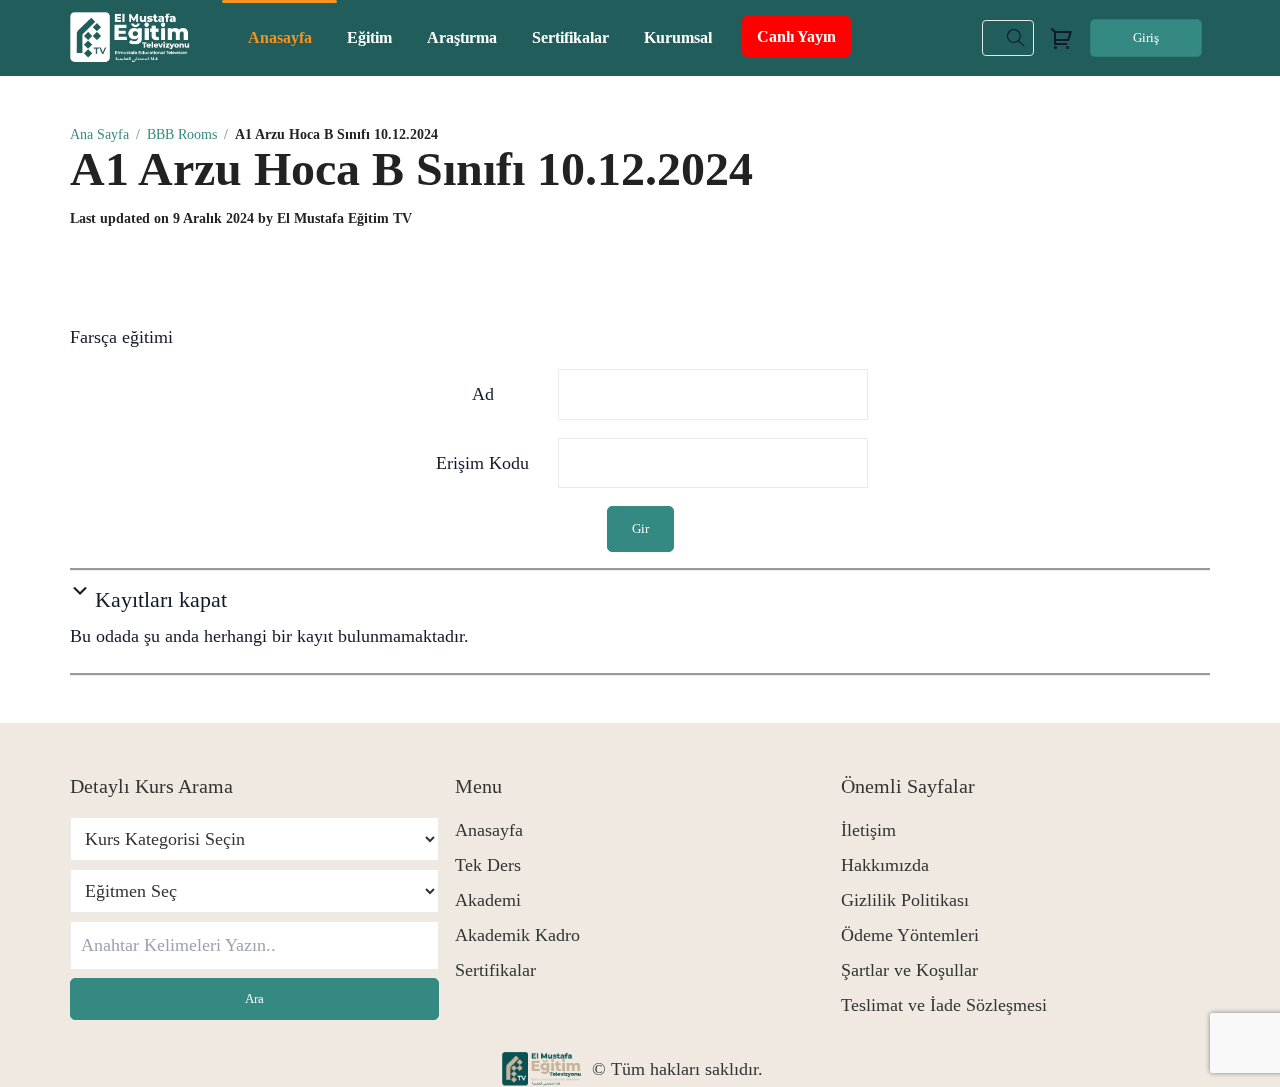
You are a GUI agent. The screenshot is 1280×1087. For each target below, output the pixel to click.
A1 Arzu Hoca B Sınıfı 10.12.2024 (411, 168)
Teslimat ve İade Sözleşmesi (944, 1005)
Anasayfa (489, 830)
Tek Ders (488, 865)
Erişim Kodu (482, 463)
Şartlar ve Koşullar (909, 970)
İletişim (868, 830)
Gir (640, 528)
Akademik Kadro (517, 935)
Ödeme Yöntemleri (910, 935)
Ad (483, 394)
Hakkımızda (885, 865)
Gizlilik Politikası (905, 900)
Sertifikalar (495, 970)
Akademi (488, 900)
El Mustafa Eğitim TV (344, 218)
